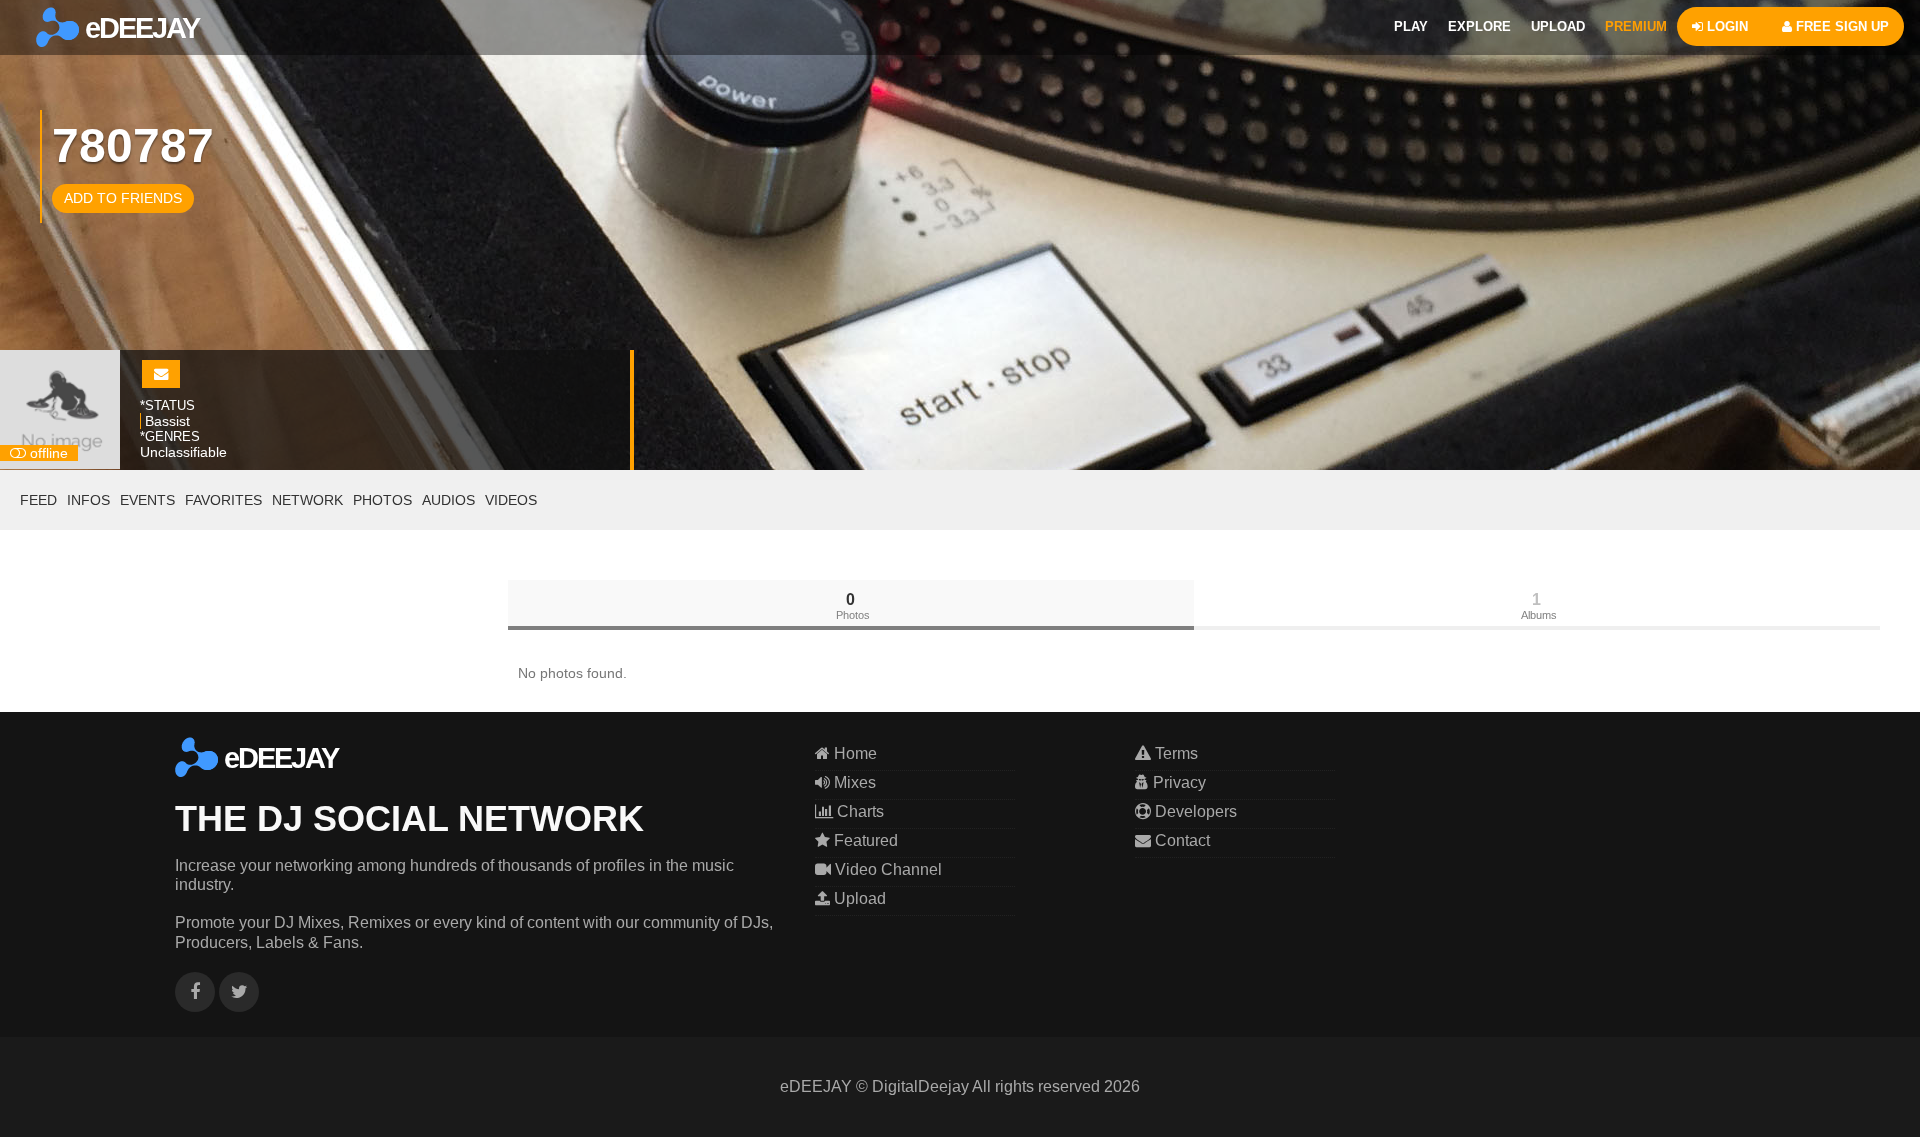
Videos (511, 500)
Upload (858, 898)
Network (307, 500)
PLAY (1411, 26)
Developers (1194, 811)
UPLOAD (1558, 26)
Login (1725, 26)
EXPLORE (1479, 26)
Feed (38, 500)
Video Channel (886, 869)
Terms (1174, 753)
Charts (858, 811)
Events (147, 500)
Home (853, 753)
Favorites (223, 500)
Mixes (853, 782)
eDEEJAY (139, 28)
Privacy (1177, 782)
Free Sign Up (1840, 26)
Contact (1180, 840)
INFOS (88, 500)
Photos (382, 500)
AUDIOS (448, 500)
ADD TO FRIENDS (123, 198)
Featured (864, 840)
